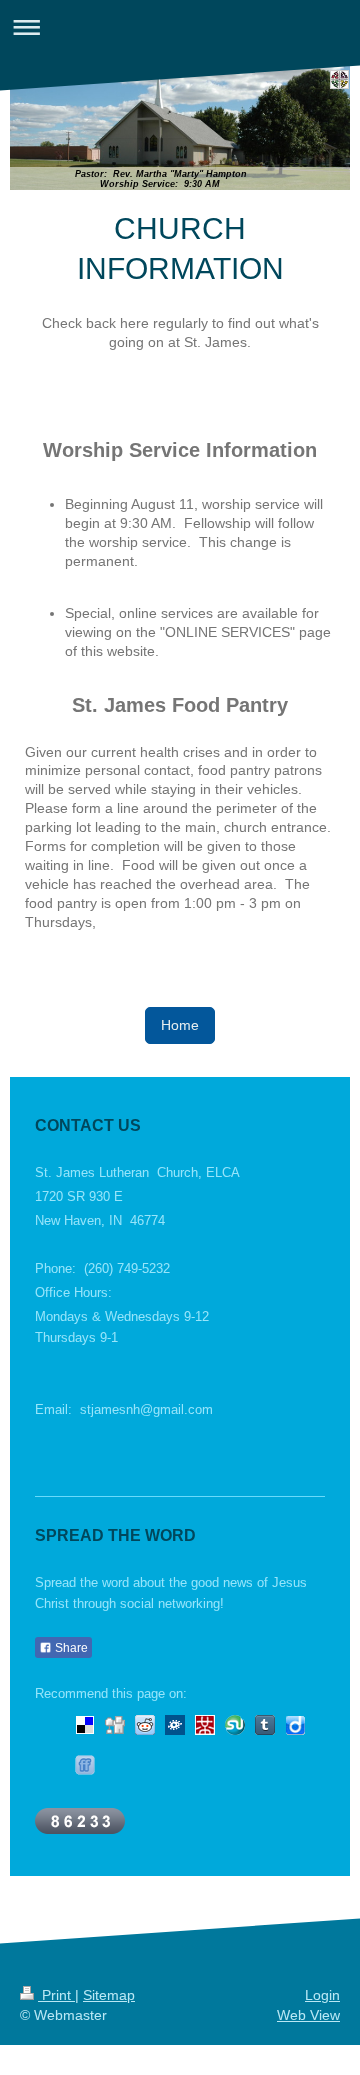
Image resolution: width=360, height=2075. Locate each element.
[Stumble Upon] (235, 1725)
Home (180, 1025)
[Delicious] (85, 1725)
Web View (308, 2015)
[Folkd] (175, 1725)
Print (56, 1995)
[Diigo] (295, 1725)
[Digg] (115, 1725)
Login (322, 1995)
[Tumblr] (265, 1725)
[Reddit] (145, 1725)
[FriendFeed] (85, 1765)
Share (70, 1648)
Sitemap (109, 1995)
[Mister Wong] (205, 1725)
